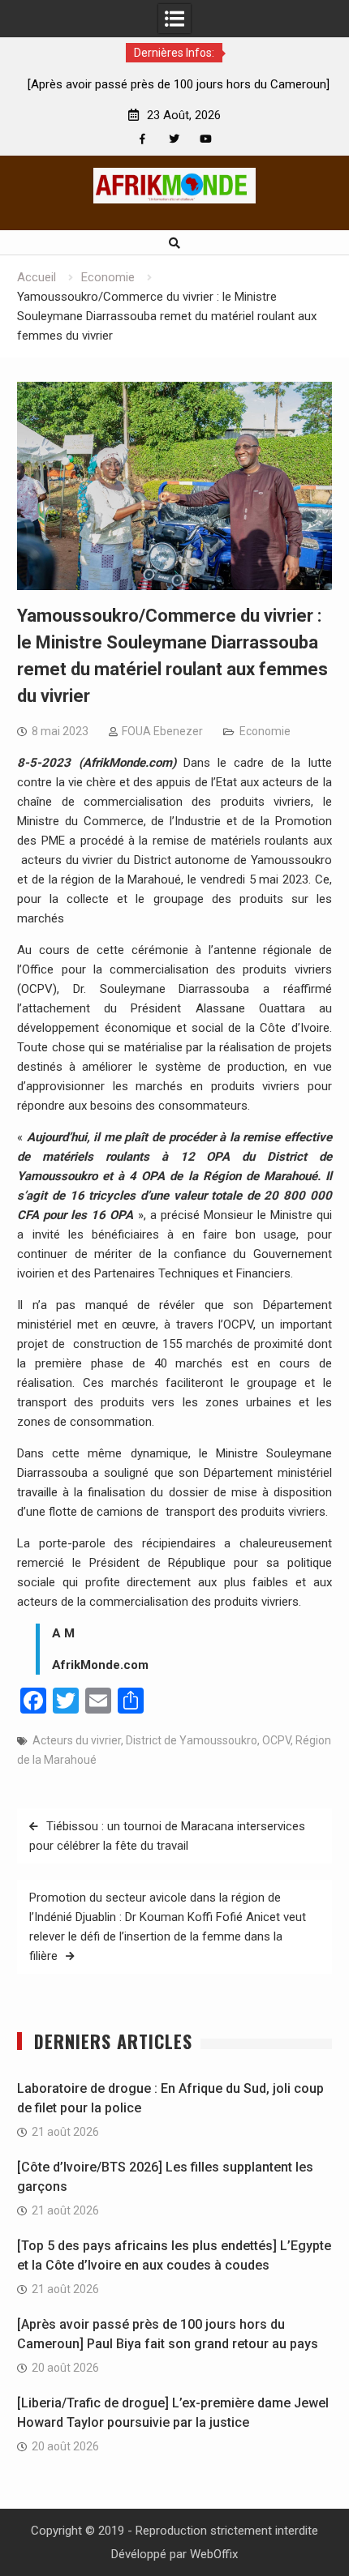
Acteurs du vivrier (77, 1740)
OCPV (276, 1740)
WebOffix (214, 2554)
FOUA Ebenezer (162, 731)
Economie (265, 731)
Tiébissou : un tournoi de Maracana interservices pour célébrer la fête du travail (167, 1836)
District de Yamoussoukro (192, 1740)
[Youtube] (206, 139)
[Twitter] (174, 139)
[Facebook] (142, 139)
